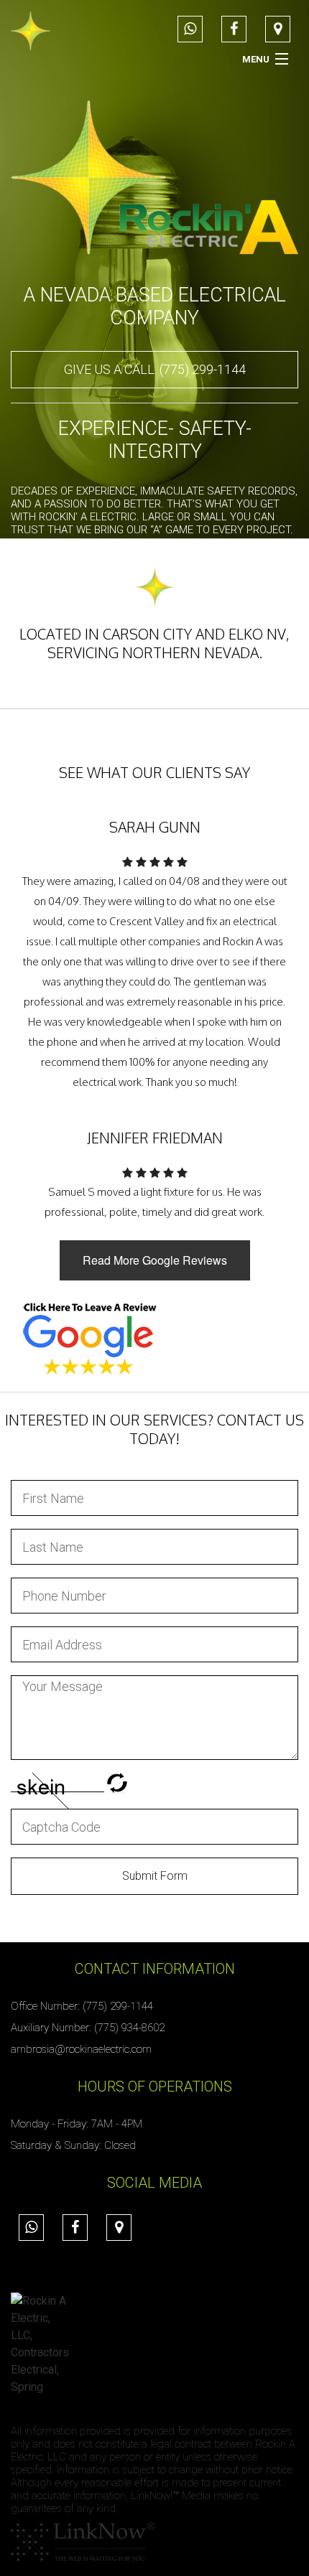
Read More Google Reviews (155, 1260)
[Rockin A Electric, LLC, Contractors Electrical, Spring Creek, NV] (40, 2344)
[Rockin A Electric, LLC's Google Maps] (278, 30)
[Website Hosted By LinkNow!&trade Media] (83, 2541)
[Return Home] (31, 30)
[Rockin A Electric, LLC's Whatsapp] (190, 30)
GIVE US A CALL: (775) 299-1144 (155, 369)
